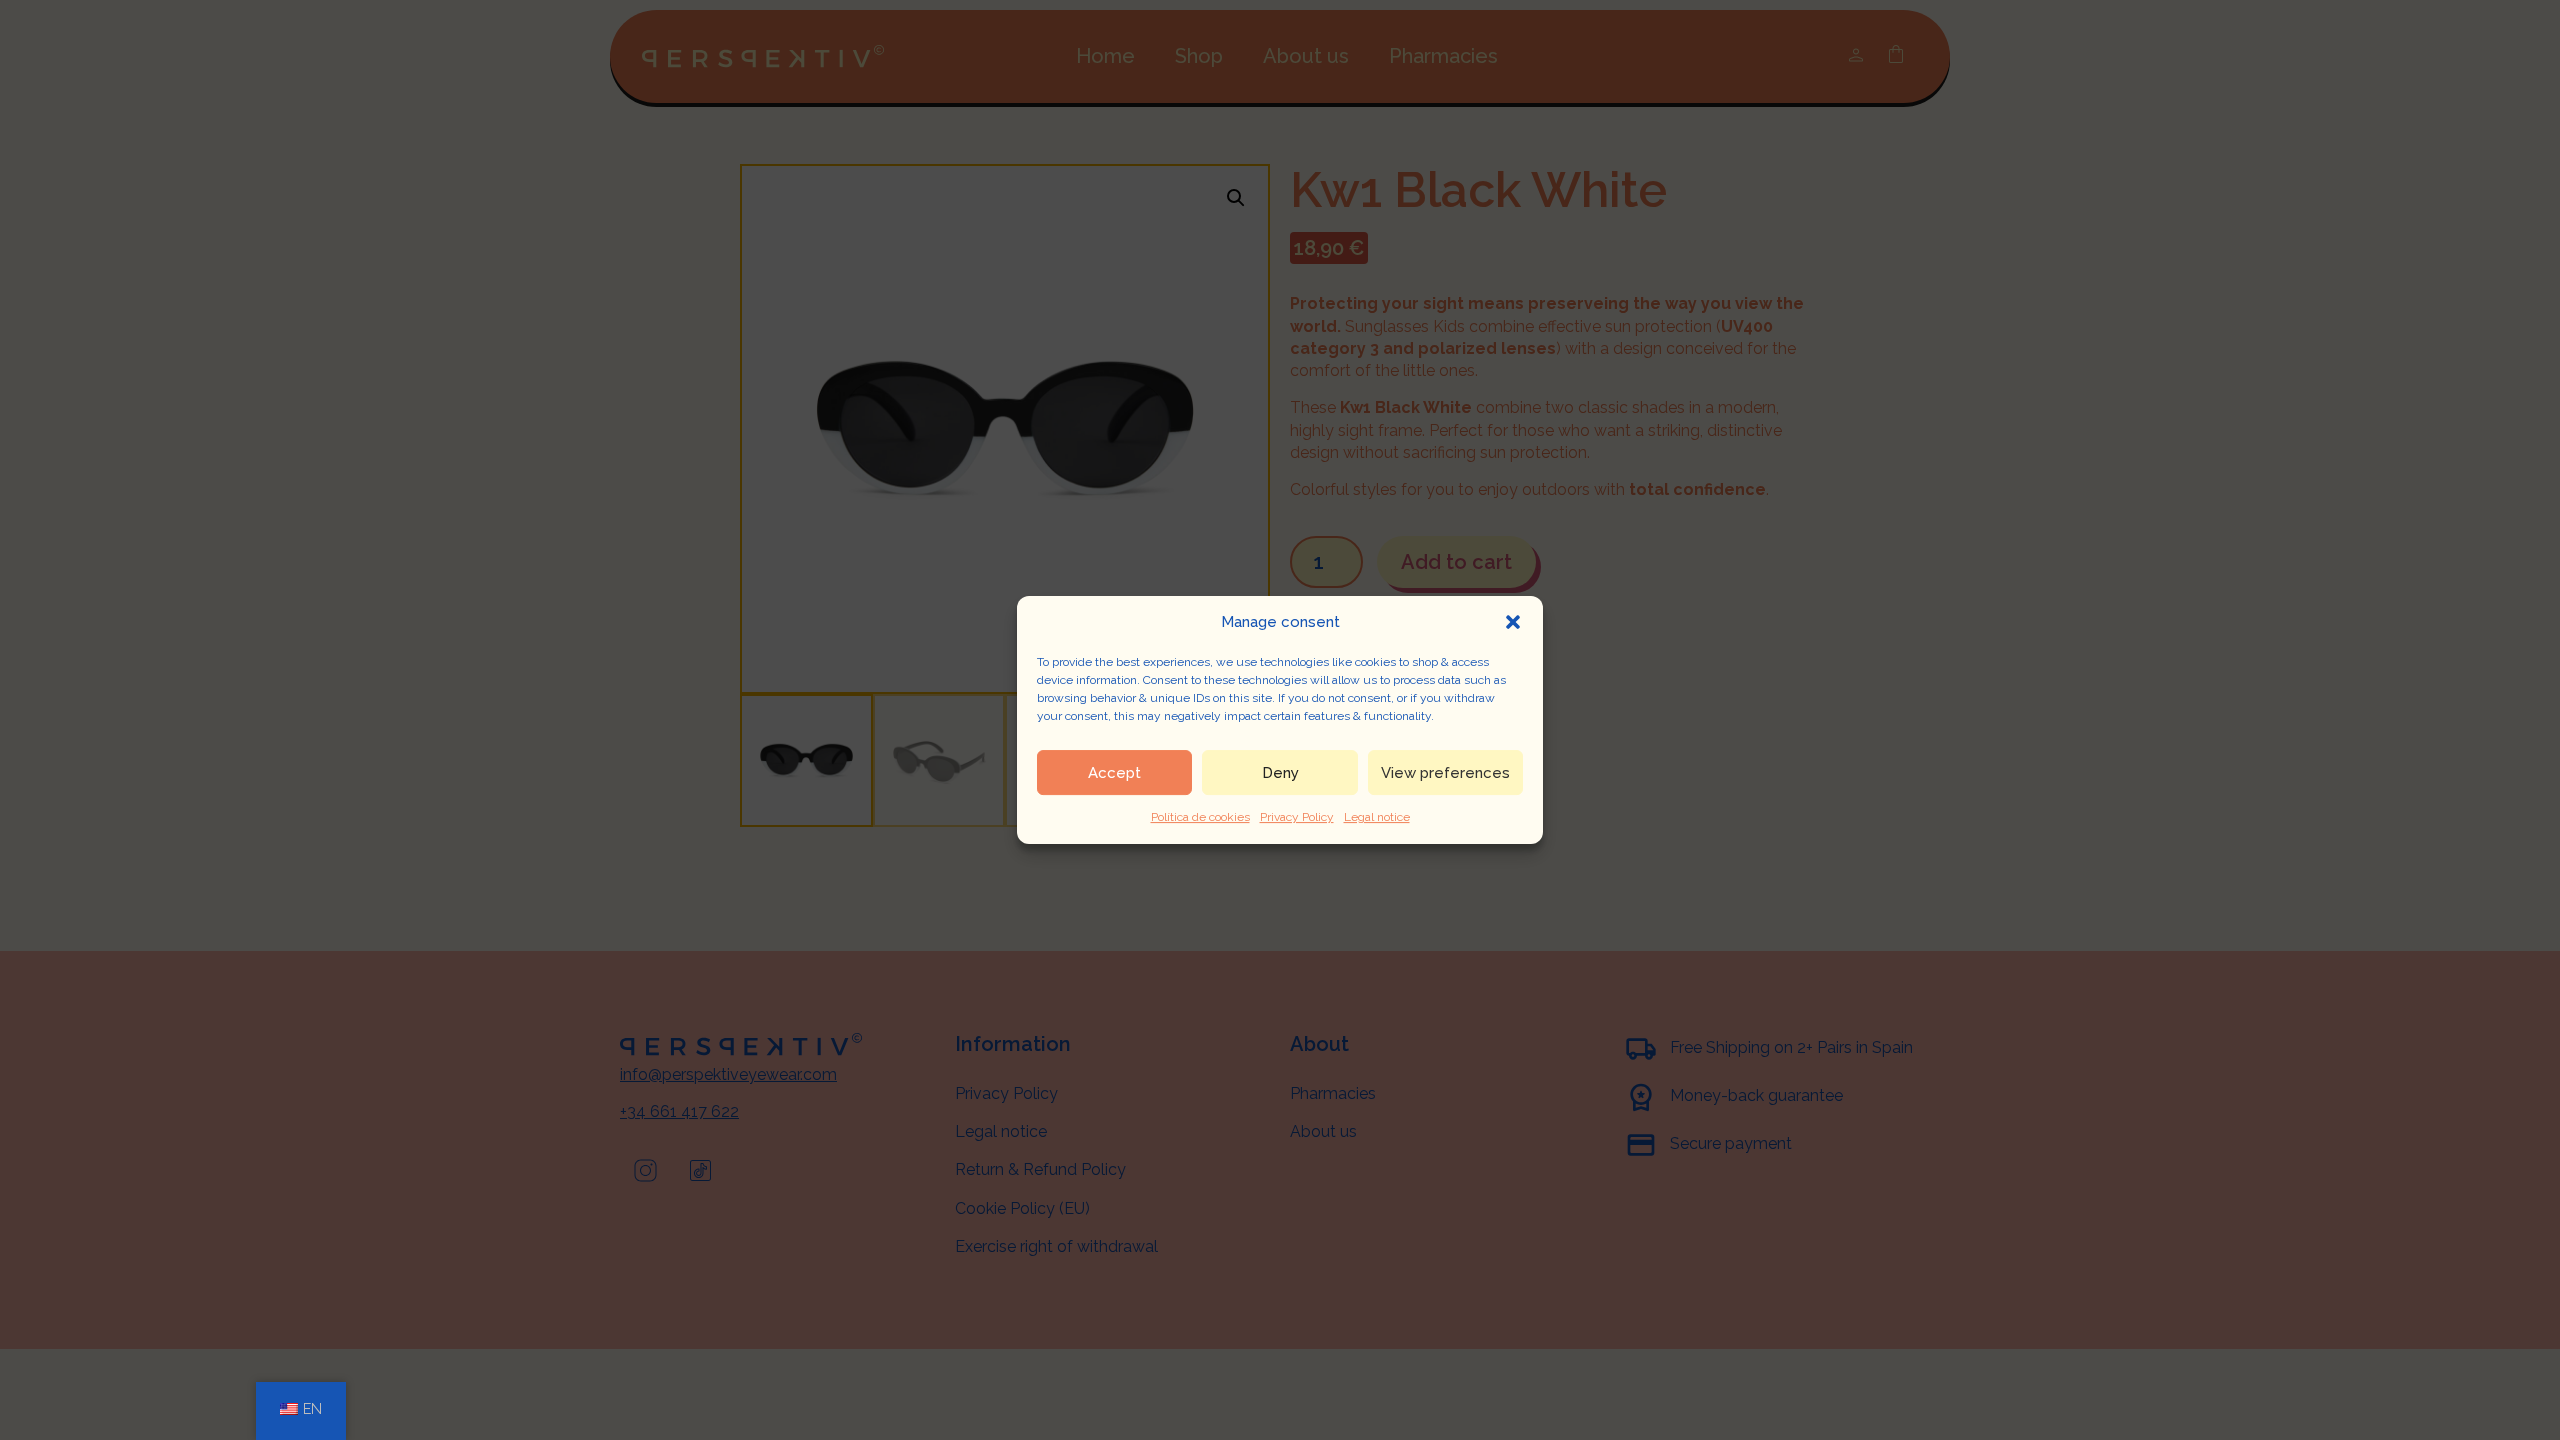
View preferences (1445, 773)
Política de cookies (1200, 818)
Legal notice (1377, 818)
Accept (1114, 773)
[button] (1513, 622)
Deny (1280, 773)
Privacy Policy (1297, 818)
